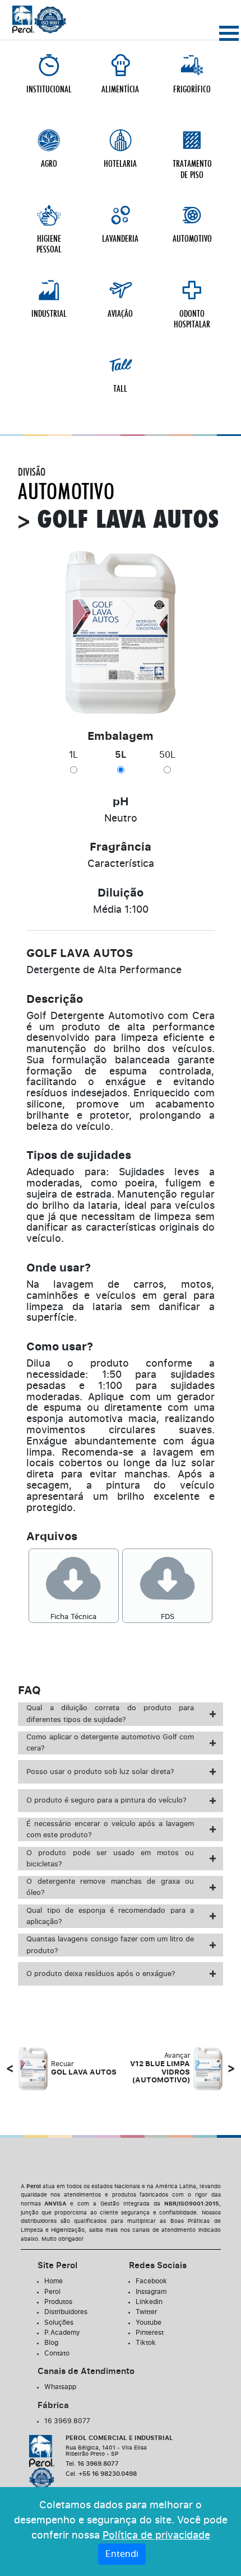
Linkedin (149, 2302)
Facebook (151, 2281)
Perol (52, 2292)
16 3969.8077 (67, 2421)
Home (54, 2281)
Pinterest (150, 2333)
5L (121, 755)
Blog (51, 2343)
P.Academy (62, 2333)
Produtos (58, 2302)
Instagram (151, 2292)
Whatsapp (60, 2387)
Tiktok (146, 2343)
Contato (57, 2353)
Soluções (59, 2322)
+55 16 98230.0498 (101, 2474)
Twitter (146, 2312)
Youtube (149, 2322)
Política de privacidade (156, 2536)
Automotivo (66, 492)
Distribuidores (66, 2312)
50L (167, 755)
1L (73, 755)
